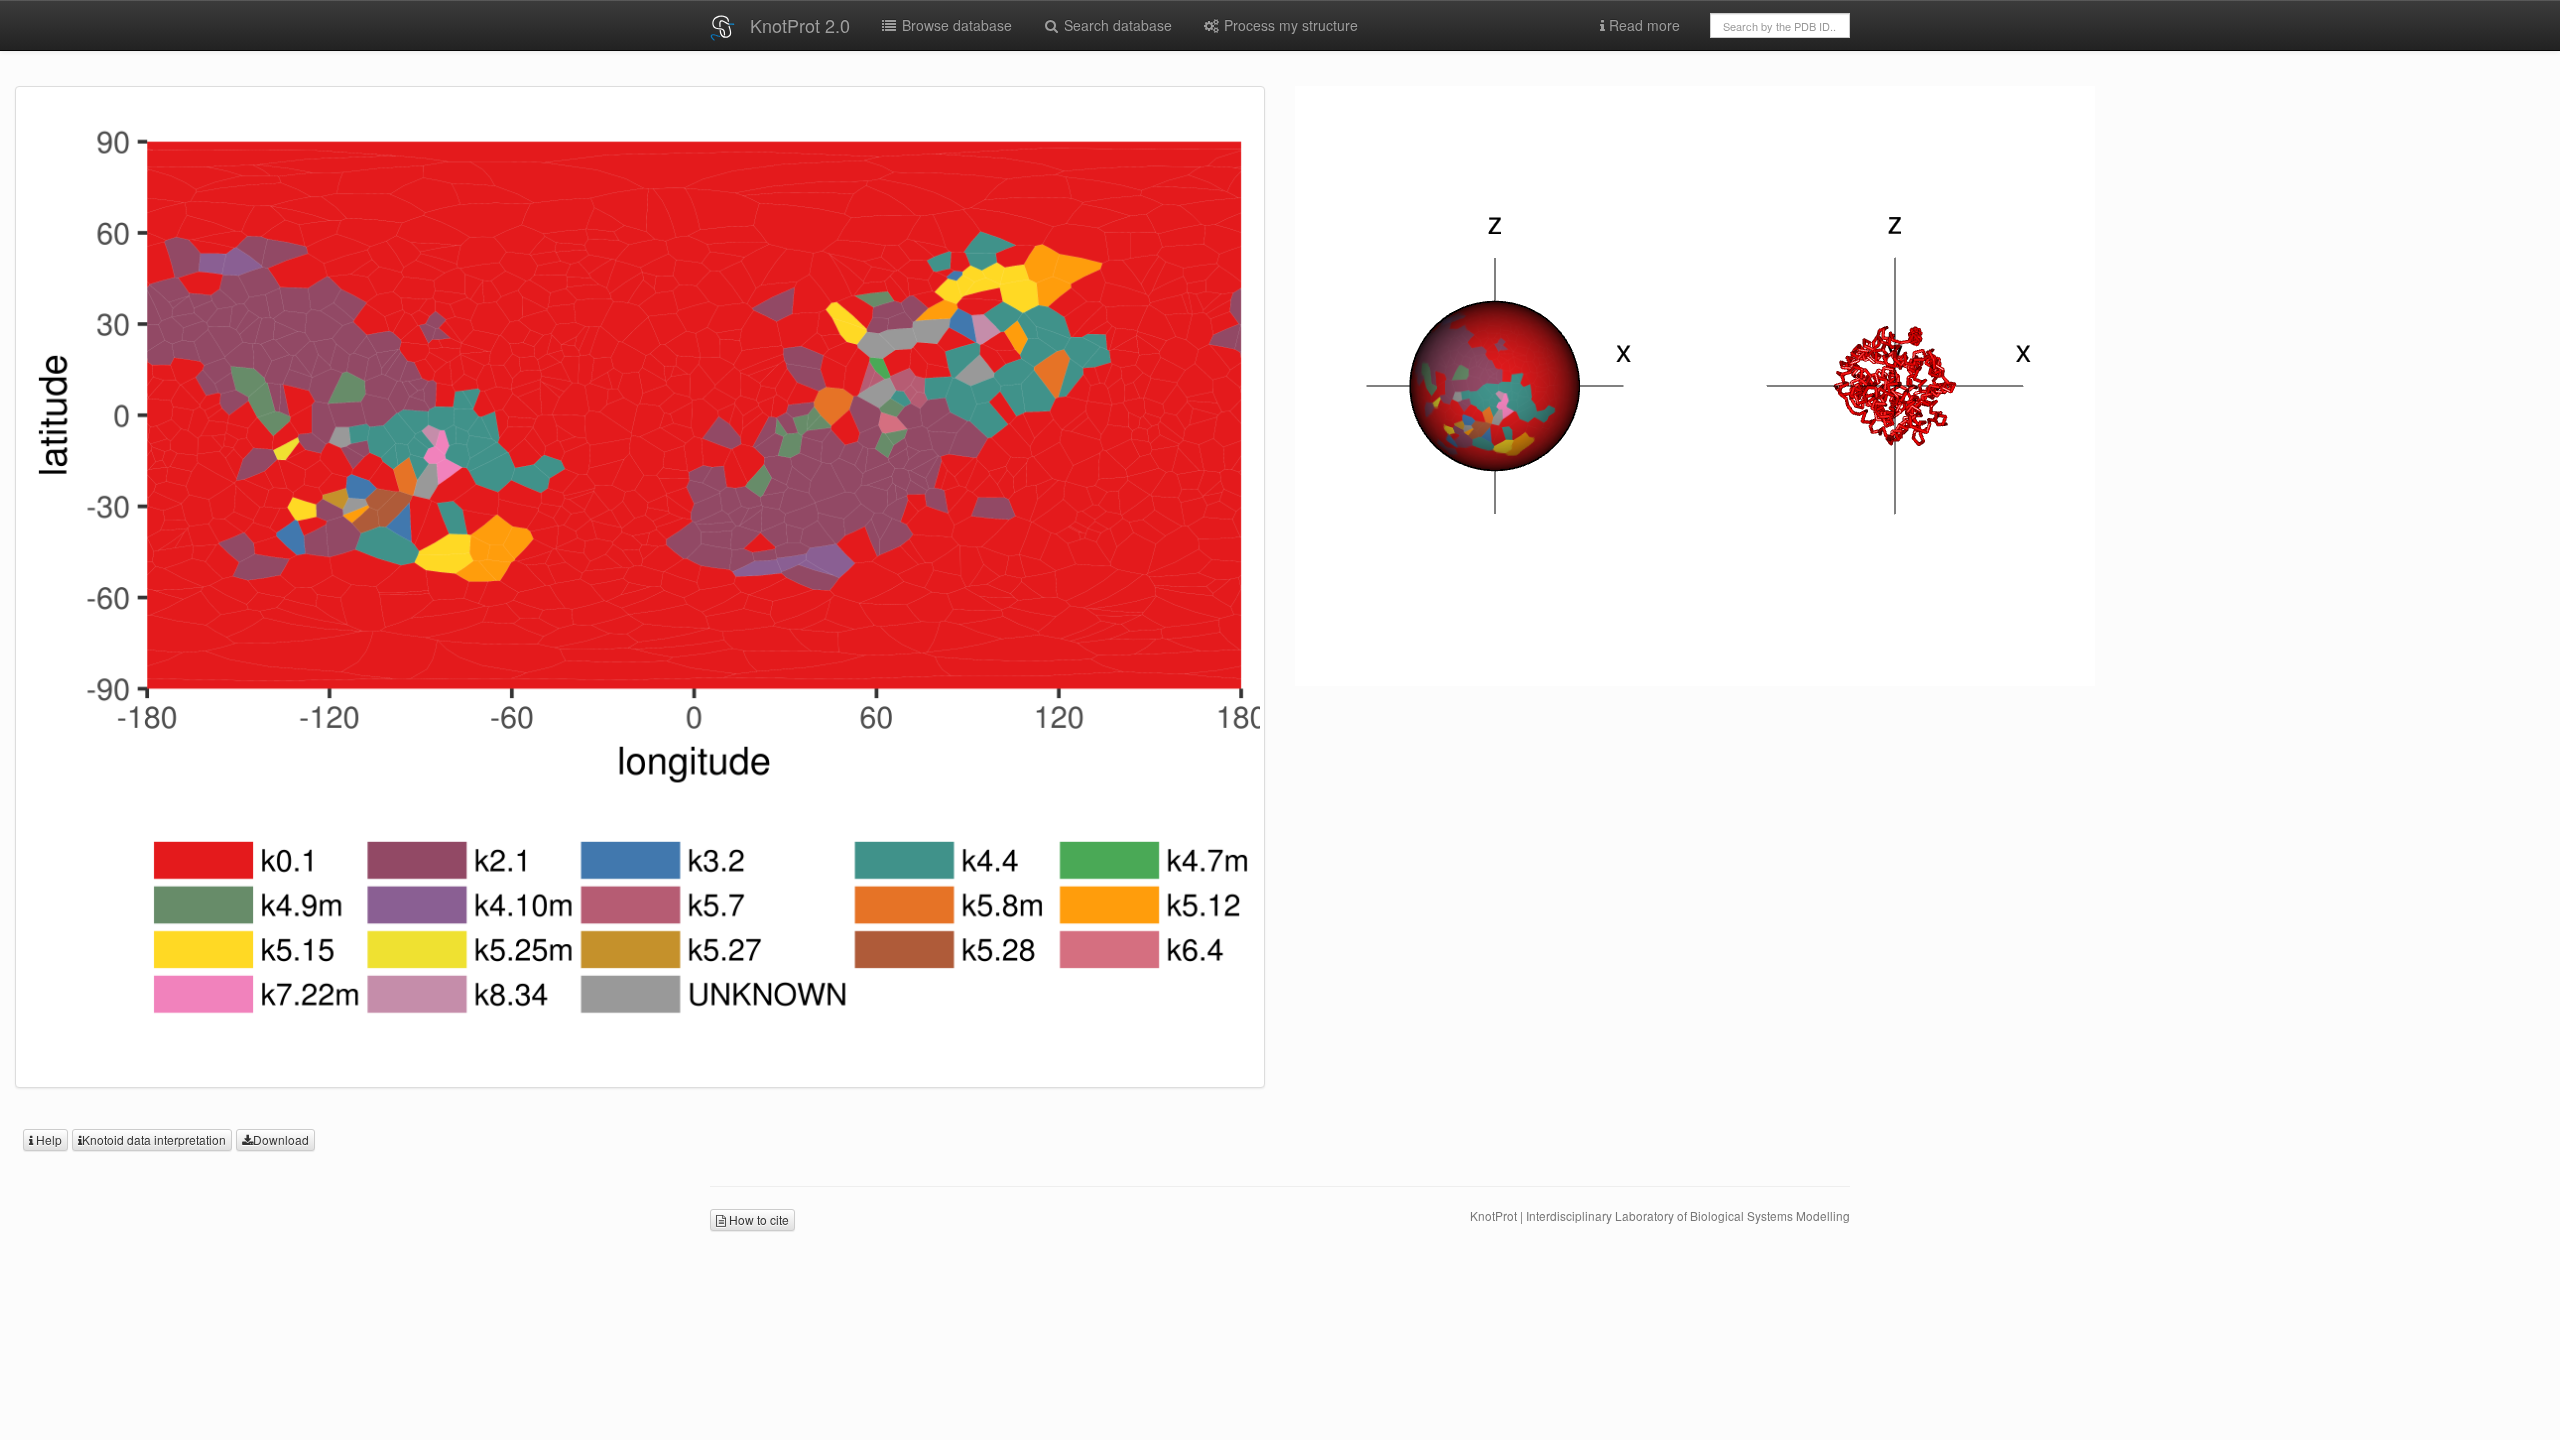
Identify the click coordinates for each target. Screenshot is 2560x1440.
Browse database (955, 25)
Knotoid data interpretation (154, 1139)
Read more (1642, 25)
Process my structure (1289, 25)
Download (281, 1139)
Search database (1116, 25)
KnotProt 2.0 (800, 25)
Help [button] (47, 1139)
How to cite (757, 1219)
